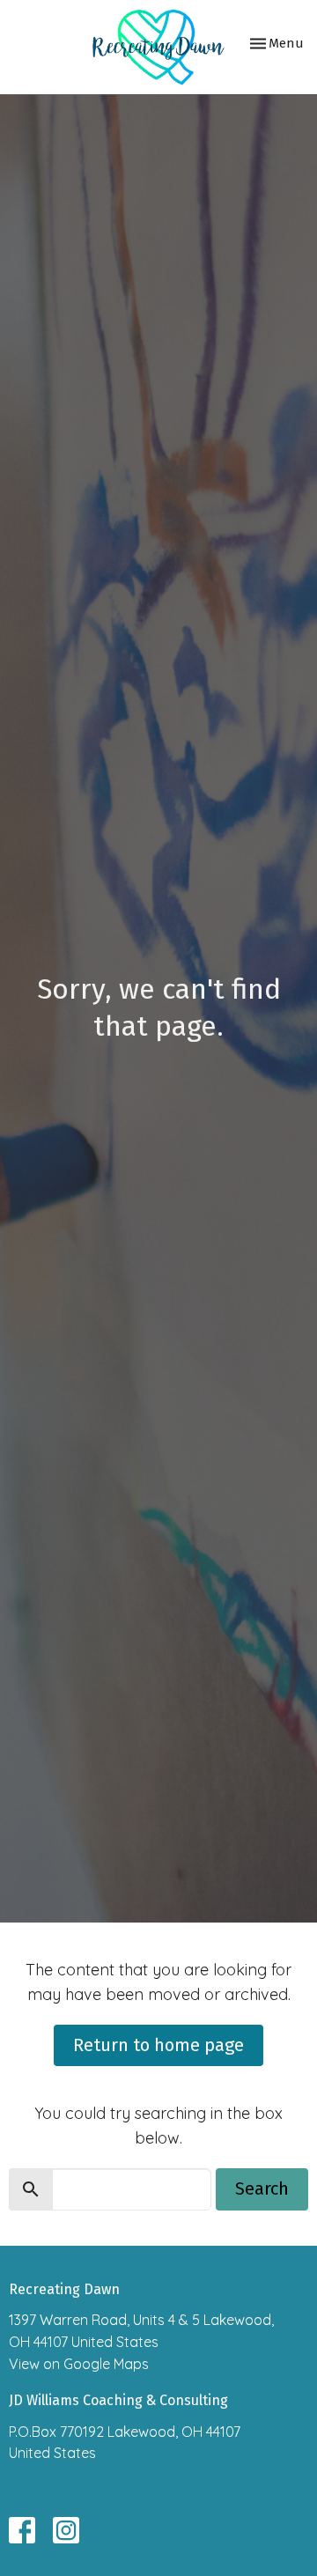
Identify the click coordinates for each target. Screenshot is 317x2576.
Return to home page (158, 2045)
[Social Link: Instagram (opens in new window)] (66, 2530)
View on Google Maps (79, 2364)
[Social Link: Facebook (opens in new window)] (22, 2530)
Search (262, 2188)
